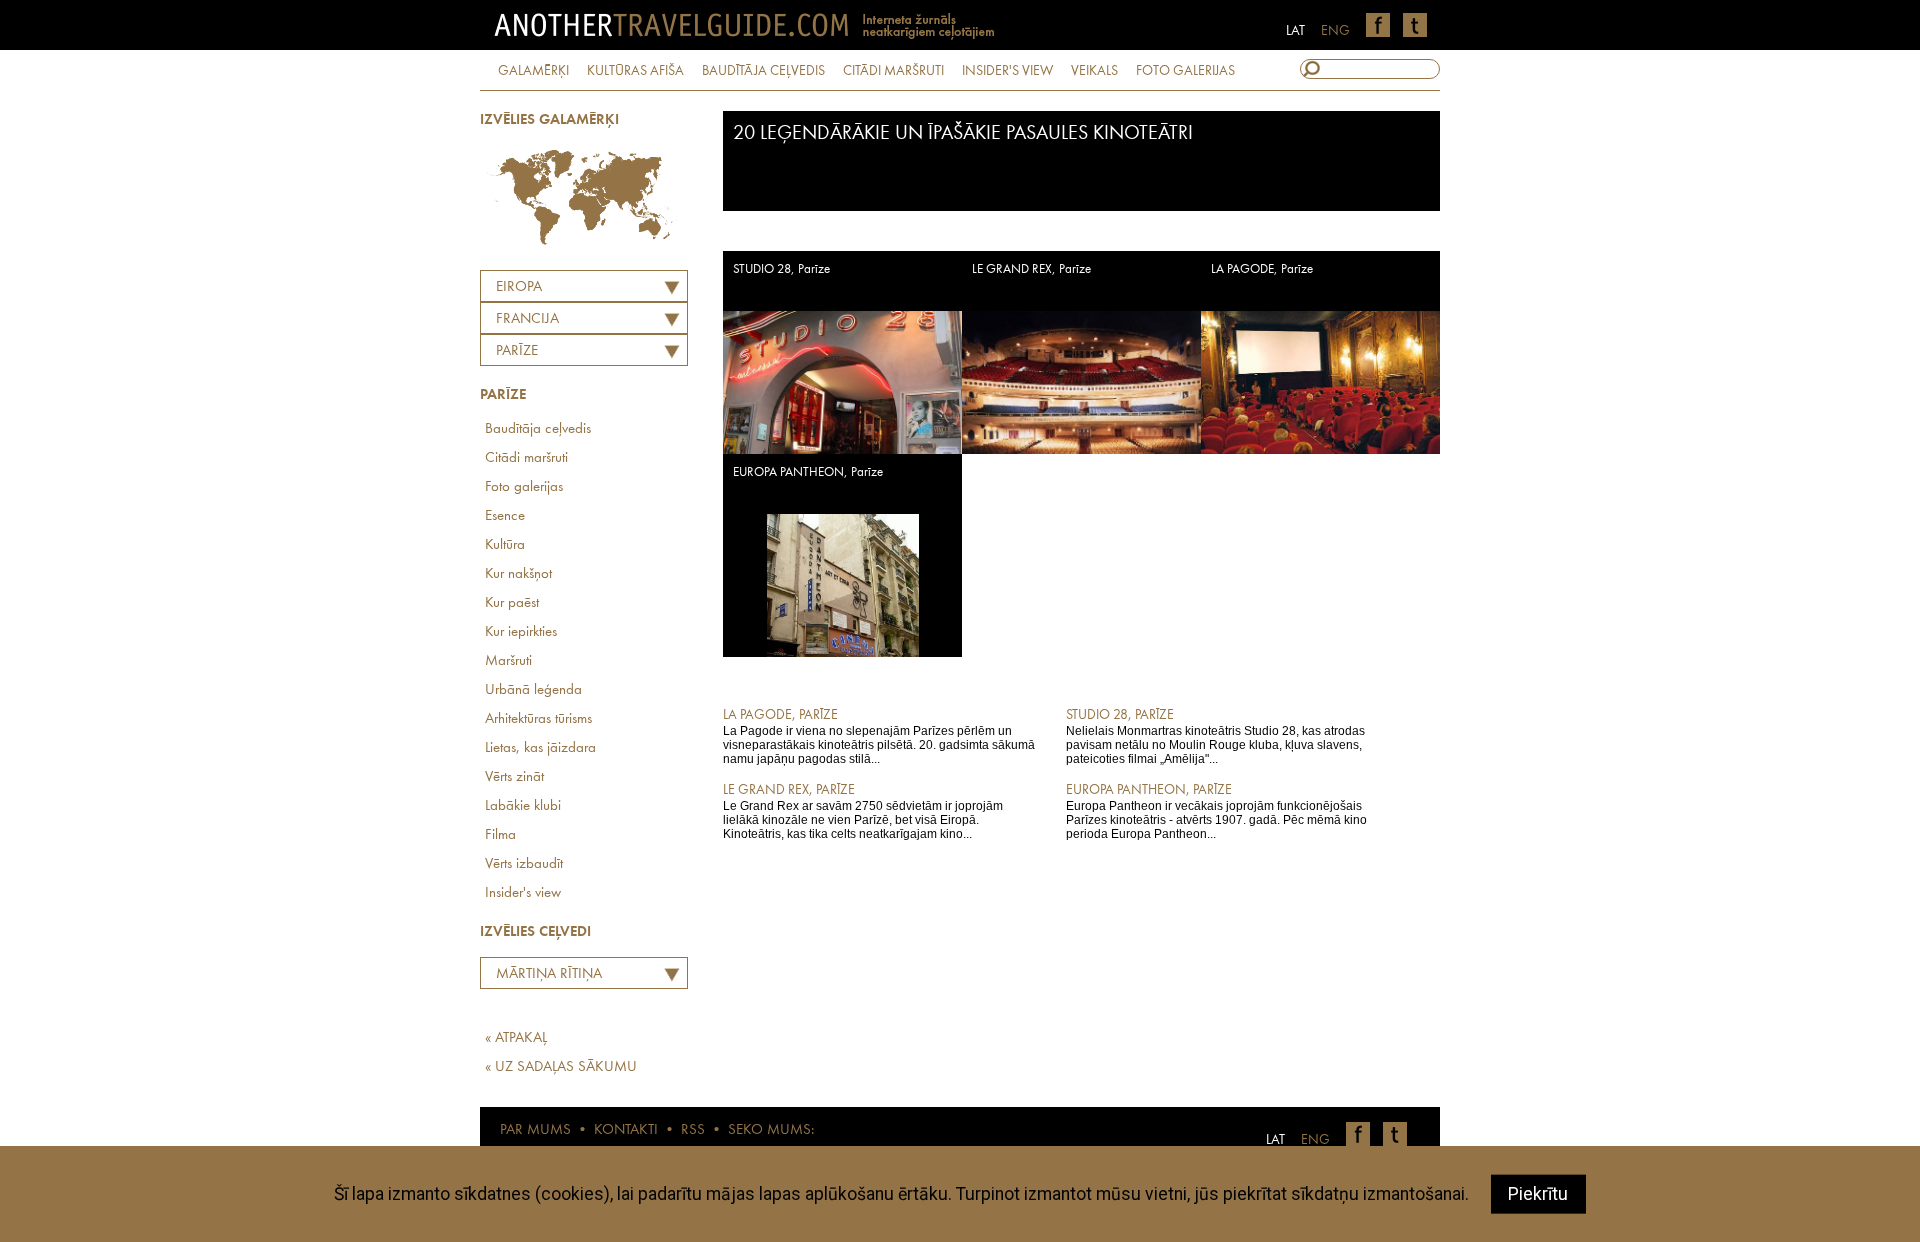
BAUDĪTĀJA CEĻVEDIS (763, 71)
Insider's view (523, 893)
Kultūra (505, 545)
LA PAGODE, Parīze (1262, 269)
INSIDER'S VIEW (1007, 71)
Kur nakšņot (518, 574)
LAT (1295, 31)
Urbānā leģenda (533, 690)
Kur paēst (512, 603)
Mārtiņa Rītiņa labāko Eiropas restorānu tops (544, 977)
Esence (505, 516)
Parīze (517, 351)
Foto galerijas (524, 487)
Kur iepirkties (521, 632)
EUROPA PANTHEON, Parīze (808, 472)
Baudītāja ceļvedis (538, 429)
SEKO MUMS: (771, 1130)
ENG (1335, 31)
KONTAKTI (626, 1130)
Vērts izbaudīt (524, 864)
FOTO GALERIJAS (1185, 71)
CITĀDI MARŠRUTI (893, 71)
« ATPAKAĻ (516, 1038)
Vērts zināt (514, 777)
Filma (500, 835)
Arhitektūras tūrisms (538, 719)
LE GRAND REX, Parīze (1031, 269)
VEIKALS (1094, 71)
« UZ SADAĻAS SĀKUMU (561, 1067)
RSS (693, 1130)
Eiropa (519, 287)
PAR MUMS (535, 1130)
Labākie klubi (523, 806)
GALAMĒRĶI (533, 71)
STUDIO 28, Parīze (781, 269)
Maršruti (508, 661)
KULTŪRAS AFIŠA (635, 71)
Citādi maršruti (526, 458)
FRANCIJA (527, 319)
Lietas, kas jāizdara (540, 748)
